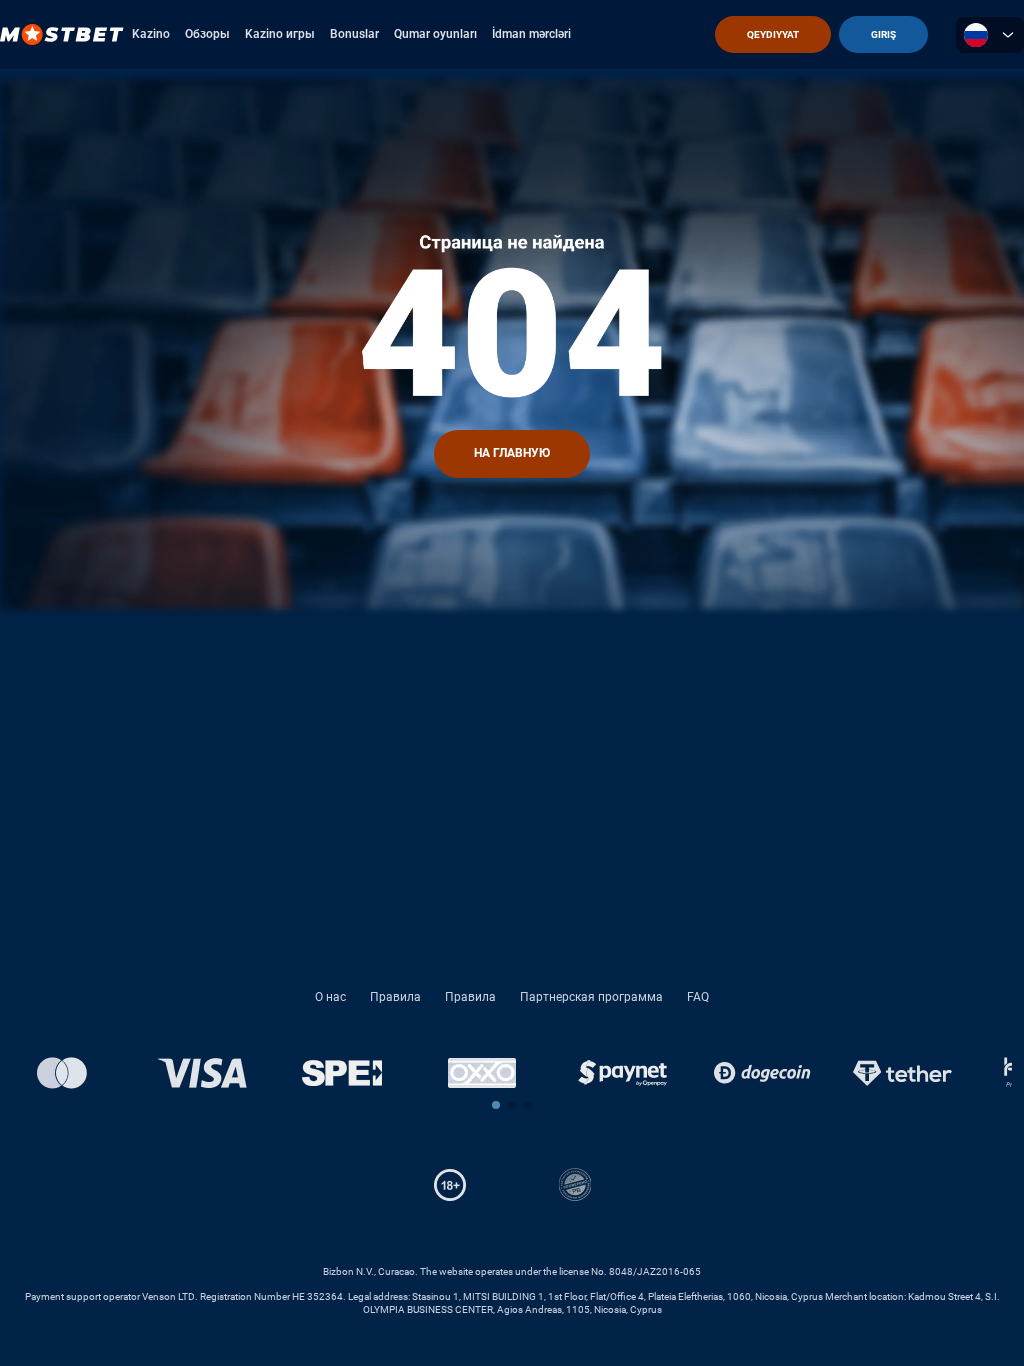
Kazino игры (280, 34)
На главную (512, 453)
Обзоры (207, 34)
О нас (330, 997)
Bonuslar (354, 34)
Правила (395, 997)
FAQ (698, 997)
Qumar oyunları (435, 34)
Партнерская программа (591, 997)
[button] (496, 1105)
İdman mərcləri (531, 34)
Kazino (151, 34)
